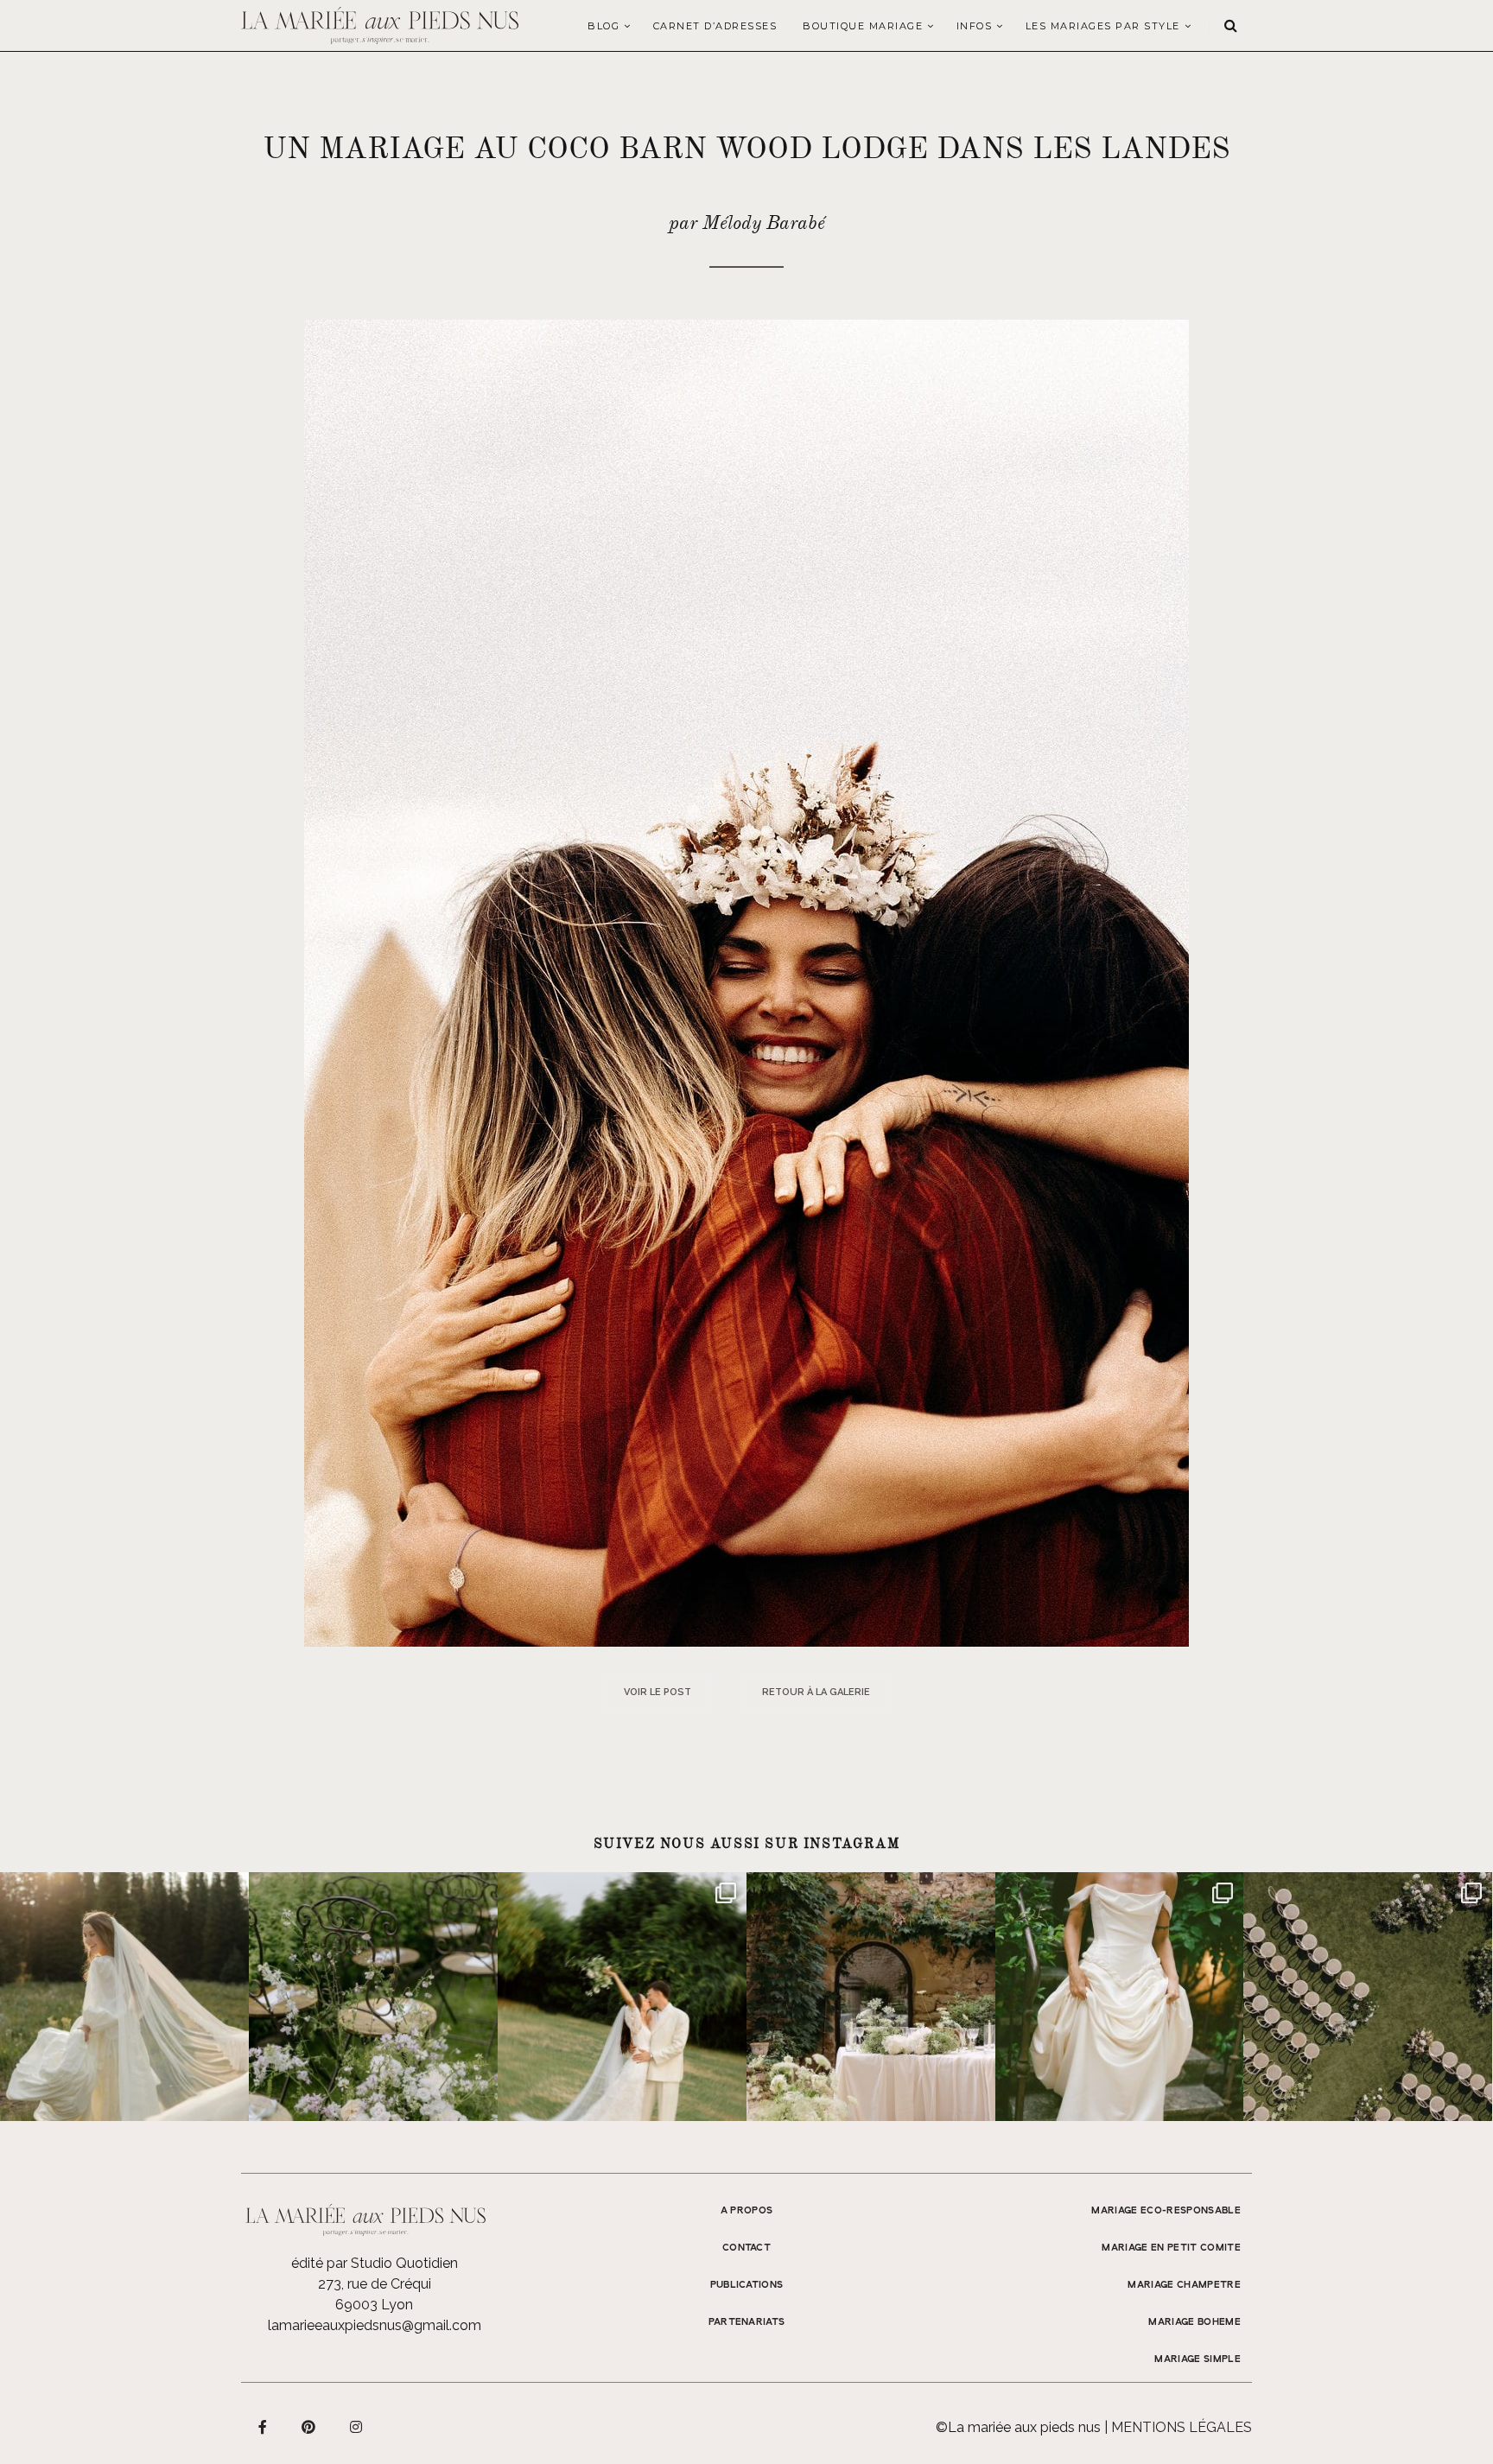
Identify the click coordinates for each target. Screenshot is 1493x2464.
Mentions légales (1182, 2427)
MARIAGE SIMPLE (1198, 2359)
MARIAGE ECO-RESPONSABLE (1166, 2211)
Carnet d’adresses (715, 26)
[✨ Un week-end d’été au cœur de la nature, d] (622, 1997)
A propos (747, 2211)
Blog (604, 26)
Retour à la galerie (816, 1692)
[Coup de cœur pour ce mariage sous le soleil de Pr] (1120, 1997)
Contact (746, 2248)
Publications (747, 2285)
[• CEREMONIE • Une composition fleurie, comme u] (373, 1997)
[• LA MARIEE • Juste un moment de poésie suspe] (124, 1997)
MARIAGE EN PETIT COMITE (1171, 2248)
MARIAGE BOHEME (1194, 2322)
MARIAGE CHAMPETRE (1184, 2285)
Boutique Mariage (863, 26)
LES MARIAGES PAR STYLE (1103, 26)
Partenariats (747, 2322)
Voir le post (658, 1692)
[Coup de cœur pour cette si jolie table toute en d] (871, 1997)
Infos (975, 26)
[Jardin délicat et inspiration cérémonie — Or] (1368, 1997)
